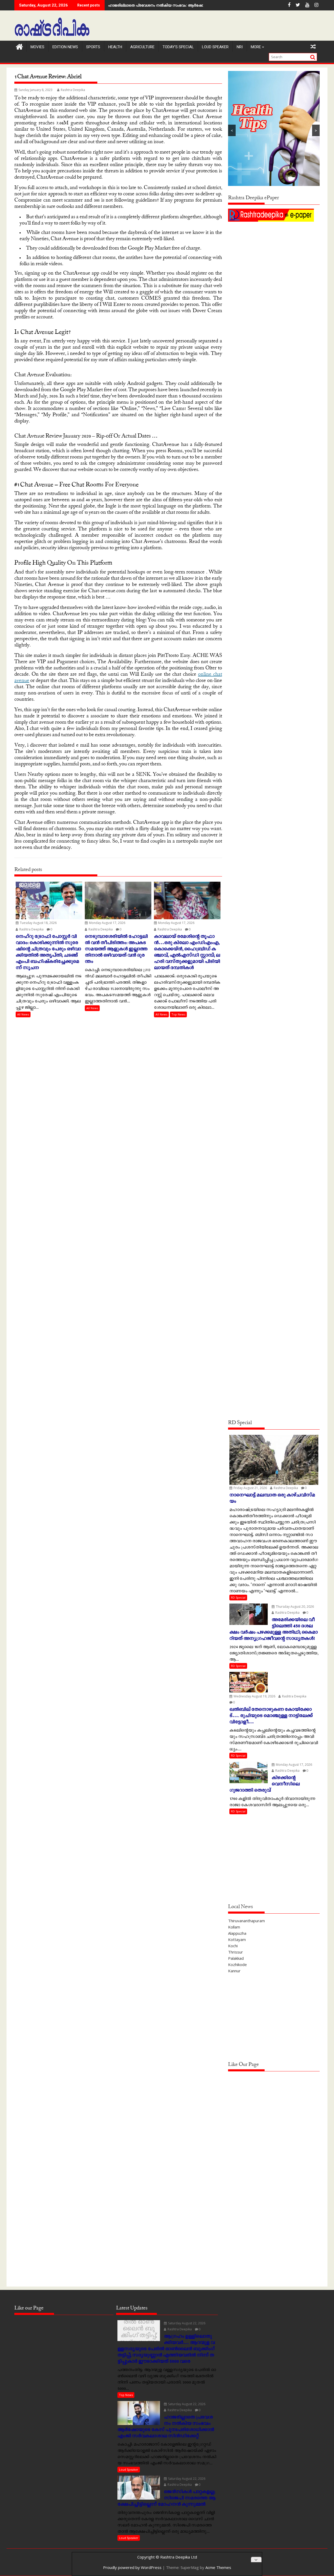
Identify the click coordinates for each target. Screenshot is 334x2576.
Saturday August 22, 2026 (186, 2323)
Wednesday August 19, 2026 (254, 1696)
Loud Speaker (215, 47)
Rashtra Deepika (73, 90)
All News (23, 1014)
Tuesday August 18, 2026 (38, 923)
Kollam (234, 1927)
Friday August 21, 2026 (250, 1488)
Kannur (234, 1971)
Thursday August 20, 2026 (294, 1607)
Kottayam (237, 1939)
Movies (37, 47)
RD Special (238, 1597)
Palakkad (236, 1958)
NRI (240, 47)
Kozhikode (237, 1964)
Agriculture (142, 47)
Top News (178, 1014)
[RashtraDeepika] (19, 46)
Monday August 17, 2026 (107, 923)
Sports (93, 47)
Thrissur (235, 1952)
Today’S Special (178, 47)
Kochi (233, 1946)
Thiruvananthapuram (246, 1921)
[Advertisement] (274, 260)
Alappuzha (237, 1933)
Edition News (65, 47)
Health (115, 47)
